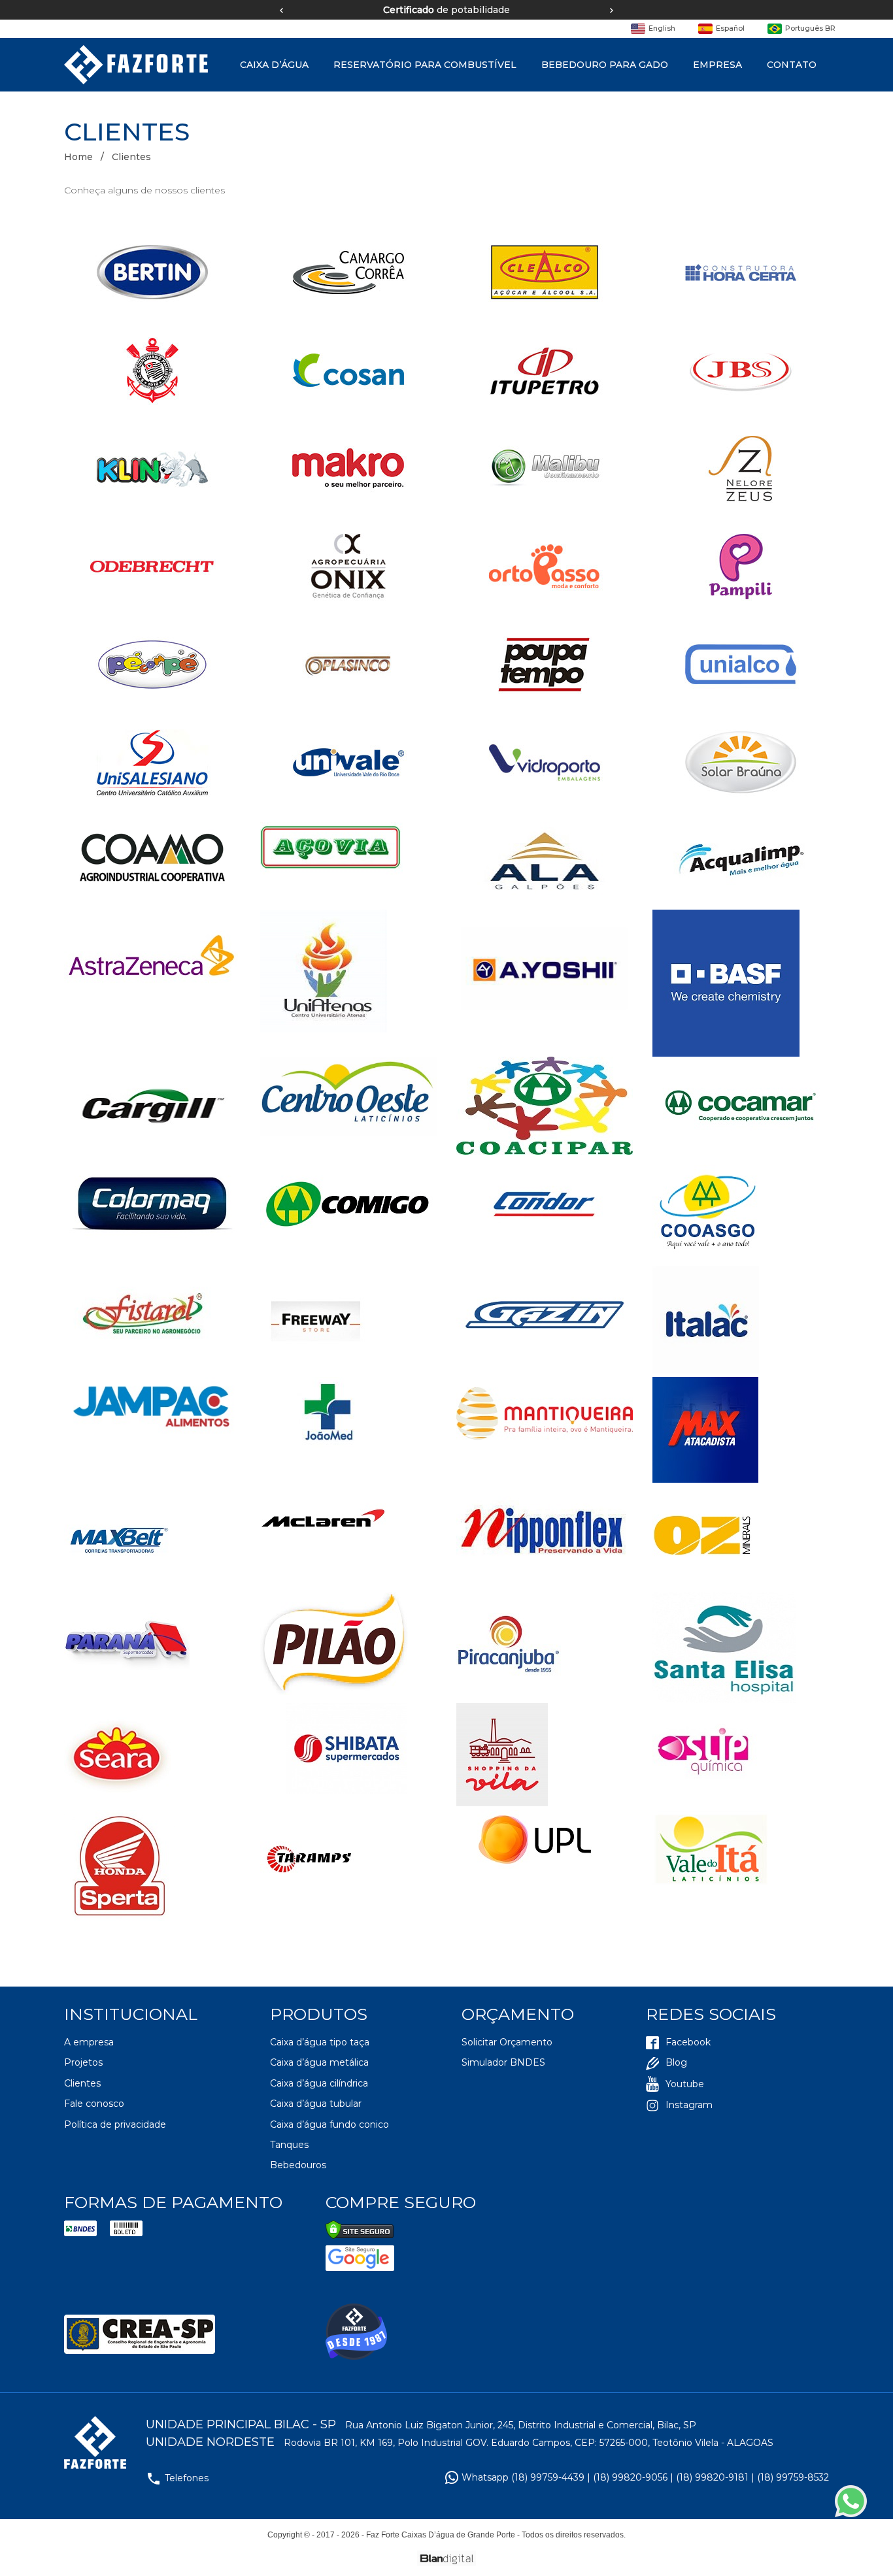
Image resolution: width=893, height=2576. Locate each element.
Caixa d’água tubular (316, 2104)
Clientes (82, 2083)
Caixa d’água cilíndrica (319, 2083)
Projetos (83, 2062)
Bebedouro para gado (605, 65)
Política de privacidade (115, 2124)
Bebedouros (298, 2165)
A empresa (89, 2042)
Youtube (685, 2084)
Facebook (688, 2042)
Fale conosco (94, 2104)
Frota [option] (588, 10)
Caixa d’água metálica (319, 2062)
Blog (676, 2062)
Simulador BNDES (503, 2062)
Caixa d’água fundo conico (329, 2124)
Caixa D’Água (274, 65)
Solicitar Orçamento (507, 2042)
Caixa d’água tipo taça (320, 2042)
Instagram (689, 2105)
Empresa (717, 65)
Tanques (289, 2145)
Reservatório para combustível (425, 65)
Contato (792, 65)
